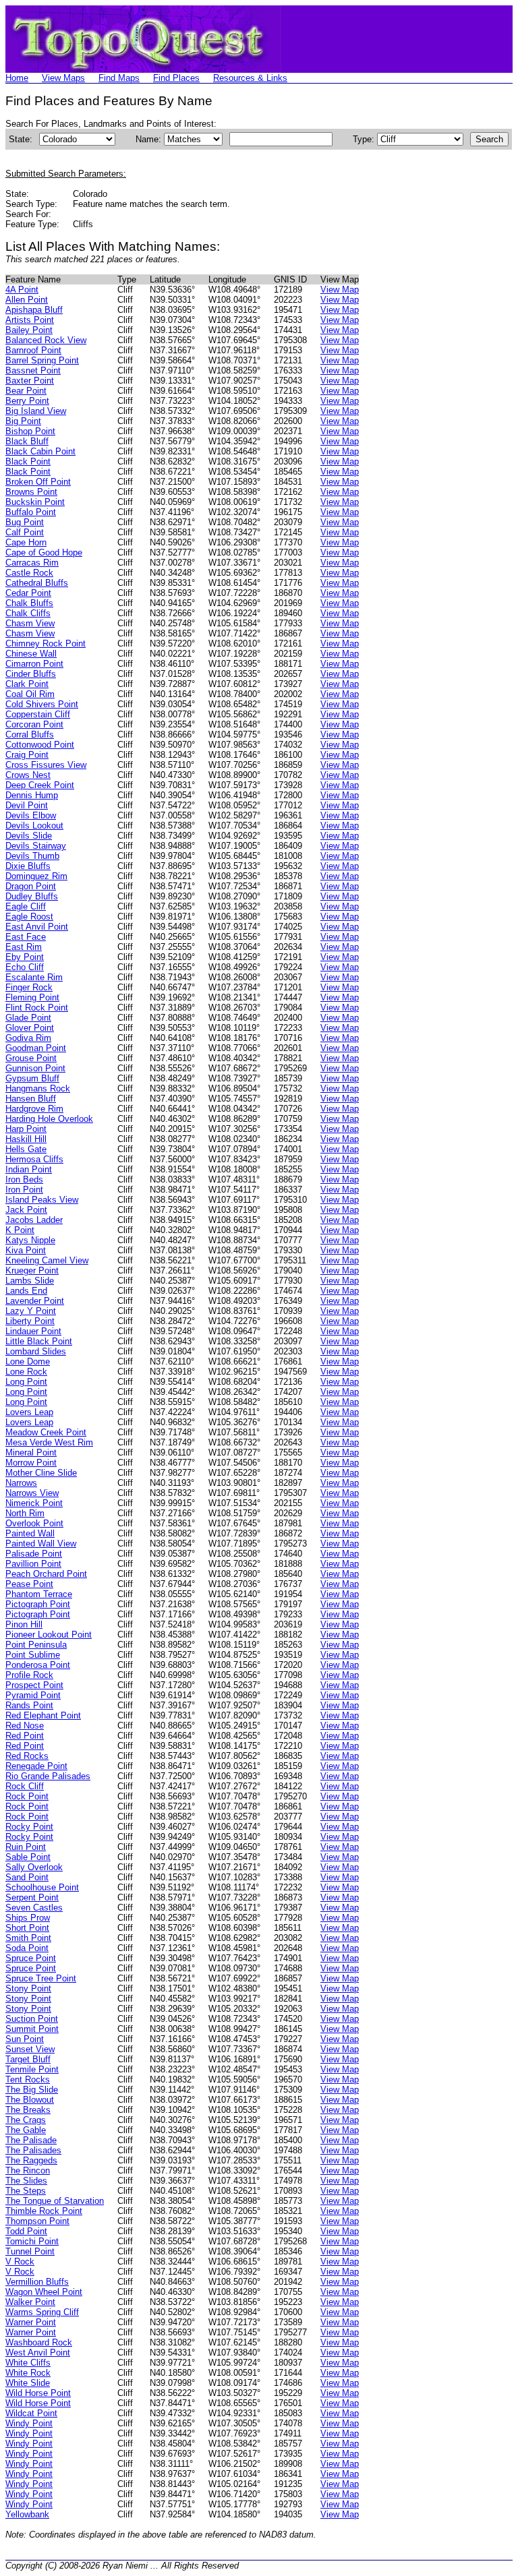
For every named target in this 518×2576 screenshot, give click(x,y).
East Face (26, 937)
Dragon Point (31, 886)
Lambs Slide (30, 1281)
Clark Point (27, 684)
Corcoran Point (34, 724)
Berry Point (27, 401)
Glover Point (30, 1028)
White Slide (28, 2383)
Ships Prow (28, 1918)
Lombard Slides (36, 1351)
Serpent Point (32, 1897)
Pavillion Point (33, 1564)
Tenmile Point (32, 2069)
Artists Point (30, 320)
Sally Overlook (34, 1867)
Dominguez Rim (36, 876)
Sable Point (28, 1857)
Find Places (176, 78)
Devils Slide (29, 836)
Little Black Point (39, 1341)
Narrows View (32, 1493)
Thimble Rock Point (44, 2211)
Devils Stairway (36, 846)
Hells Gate (26, 1149)
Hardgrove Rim (34, 1109)
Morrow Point (31, 1463)
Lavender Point (35, 1301)
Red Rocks (27, 1756)
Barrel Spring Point (42, 360)
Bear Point (26, 391)
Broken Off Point (38, 482)
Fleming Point (32, 997)
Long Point (26, 1382)
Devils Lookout (34, 826)
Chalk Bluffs (29, 603)
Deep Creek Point (40, 785)
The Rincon (28, 2170)
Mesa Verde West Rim (49, 1442)
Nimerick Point (34, 1503)
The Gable (26, 2130)
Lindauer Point (33, 1331)
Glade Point (28, 1018)
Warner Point (31, 2322)
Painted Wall (30, 1533)
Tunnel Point (30, 2251)
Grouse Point (31, 1058)
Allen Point (27, 300)
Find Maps (119, 78)
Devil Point (27, 805)
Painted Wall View (41, 1544)
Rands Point (29, 1705)
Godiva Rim (28, 1038)
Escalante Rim (34, 977)
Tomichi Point (32, 2241)
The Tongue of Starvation (55, 2201)
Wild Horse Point (38, 2393)
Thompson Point (37, 2221)
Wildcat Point (31, 2413)
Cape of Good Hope (44, 552)
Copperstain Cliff (38, 714)
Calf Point (25, 532)
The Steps (26, 2191)
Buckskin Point (35, 502)
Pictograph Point (38, 1604)
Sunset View (30, 2049)
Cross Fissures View (46, 765)
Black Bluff (27, 441)
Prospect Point (34, 1685)
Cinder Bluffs (31, 674)
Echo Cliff (25, 967)
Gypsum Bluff (32, 1078)
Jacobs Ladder (34, 1220)
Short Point (27, 1928)
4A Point (22, 290)
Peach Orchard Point (46, 1574)
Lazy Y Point (31, 1311)
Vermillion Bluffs (37, 2282)
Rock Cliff (25, 1786)
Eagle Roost (29, 917)
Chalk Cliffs (28, 613)
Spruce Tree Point (41, 1978)
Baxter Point (30, 381)
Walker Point (30, 2302)
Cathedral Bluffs (37, 583)
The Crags (26, 2120)
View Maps (63, 78)
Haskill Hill (26, 1139)
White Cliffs (28, 2363)
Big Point (23, 421)
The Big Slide (32, 2090)
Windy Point (29, 2423)
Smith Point (28, 1938)
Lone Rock (26, 1372)
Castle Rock (29, 573)
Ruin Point (26, 1847)
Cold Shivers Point (42, 704)
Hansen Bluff (31, 1099)
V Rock (20, 2262)
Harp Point (26, 1129)
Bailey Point (29, 330)
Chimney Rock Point (46, 643)
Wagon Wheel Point (44, 2292)
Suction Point (32, 2019)
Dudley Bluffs (32, 896)
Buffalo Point (31, 512)
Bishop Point (30, 431)
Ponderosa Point (38, 1665)
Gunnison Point (35, 1068)
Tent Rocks (28, 2079)
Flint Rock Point (37, 1008)
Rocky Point (29, 1827)
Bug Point (25, 522)
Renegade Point (36, 1766)
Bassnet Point (33, 370)
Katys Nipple (30, 1240)
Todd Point (26, 2231)
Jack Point (26, 1210)
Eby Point (25, 957)
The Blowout (30, 2100)
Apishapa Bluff (34, 310)
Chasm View (30, 623)
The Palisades (33, 2150)
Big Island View (36, 411)
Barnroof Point (33, 350)
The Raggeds (31, 2160)
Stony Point (28, 1988)
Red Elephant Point (43, 1715)
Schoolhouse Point (42, 1887)
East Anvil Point (37, 927)
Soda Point (27, 1948)
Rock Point (27, 1796)
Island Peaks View (42, 1200)
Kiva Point (26, 1250)
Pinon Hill (24, 1624)
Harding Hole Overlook (49, 1119)
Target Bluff (28, 2059)
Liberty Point (30, 1321)
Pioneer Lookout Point (49, 1635)
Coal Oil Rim (30, 694)
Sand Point (27, 1877)
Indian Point (29, 1169)
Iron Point (24, 1190)
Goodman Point (36, 1048)
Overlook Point (34, 1523)
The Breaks (28, 2110)
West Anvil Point (38, 2353)
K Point (20, 1230)
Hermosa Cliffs (34, 1159)
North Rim (25, 1513)
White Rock (28, 2373)
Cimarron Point (34, 664)
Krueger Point (32, 1270)
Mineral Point (31, 1452)
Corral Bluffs (30, 735)
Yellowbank (27, 2514)
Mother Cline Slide (41, 1473)
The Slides (26, 2181)
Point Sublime (33, 1655)
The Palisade (31, 2140)
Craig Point (27, 755)
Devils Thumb (32, 856)
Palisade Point (34, 1554)
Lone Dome (28, 1361)
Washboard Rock (39, 2342)
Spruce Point (31, 1958)
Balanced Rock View (46, 340)
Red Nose (25, 1726)
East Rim (24, 947)
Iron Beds (24, 1179)
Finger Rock (29, 987)
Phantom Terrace (39, 1594)
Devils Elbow (31, 815)
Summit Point (32, 2029)
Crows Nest (28, 775)
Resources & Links (250, 78)
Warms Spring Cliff (42, 2312)
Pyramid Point (33, 1695)
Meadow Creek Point (46, 1432)
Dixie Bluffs (28, 866)
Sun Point (25, 2039)
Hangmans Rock (38, 1088)
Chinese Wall (31, 654)
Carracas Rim (32, 563)
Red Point (25, 1736)
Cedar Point (28, 593)
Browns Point (31, 492)
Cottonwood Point (40, 745)
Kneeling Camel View (47, 1260)
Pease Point (29, 1584)
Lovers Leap (29, 1412)
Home (17, 78)
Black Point (28, 461)
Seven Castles (34, 1908)
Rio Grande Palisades (48, 1776)
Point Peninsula (36, 1645)
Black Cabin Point (40, 451)
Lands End (26, 1291)
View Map (340, 290)
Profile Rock (29, 1675)
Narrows (21, 1483)
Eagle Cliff (26, 906)
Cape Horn (26, 542)
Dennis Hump (32, 795)
